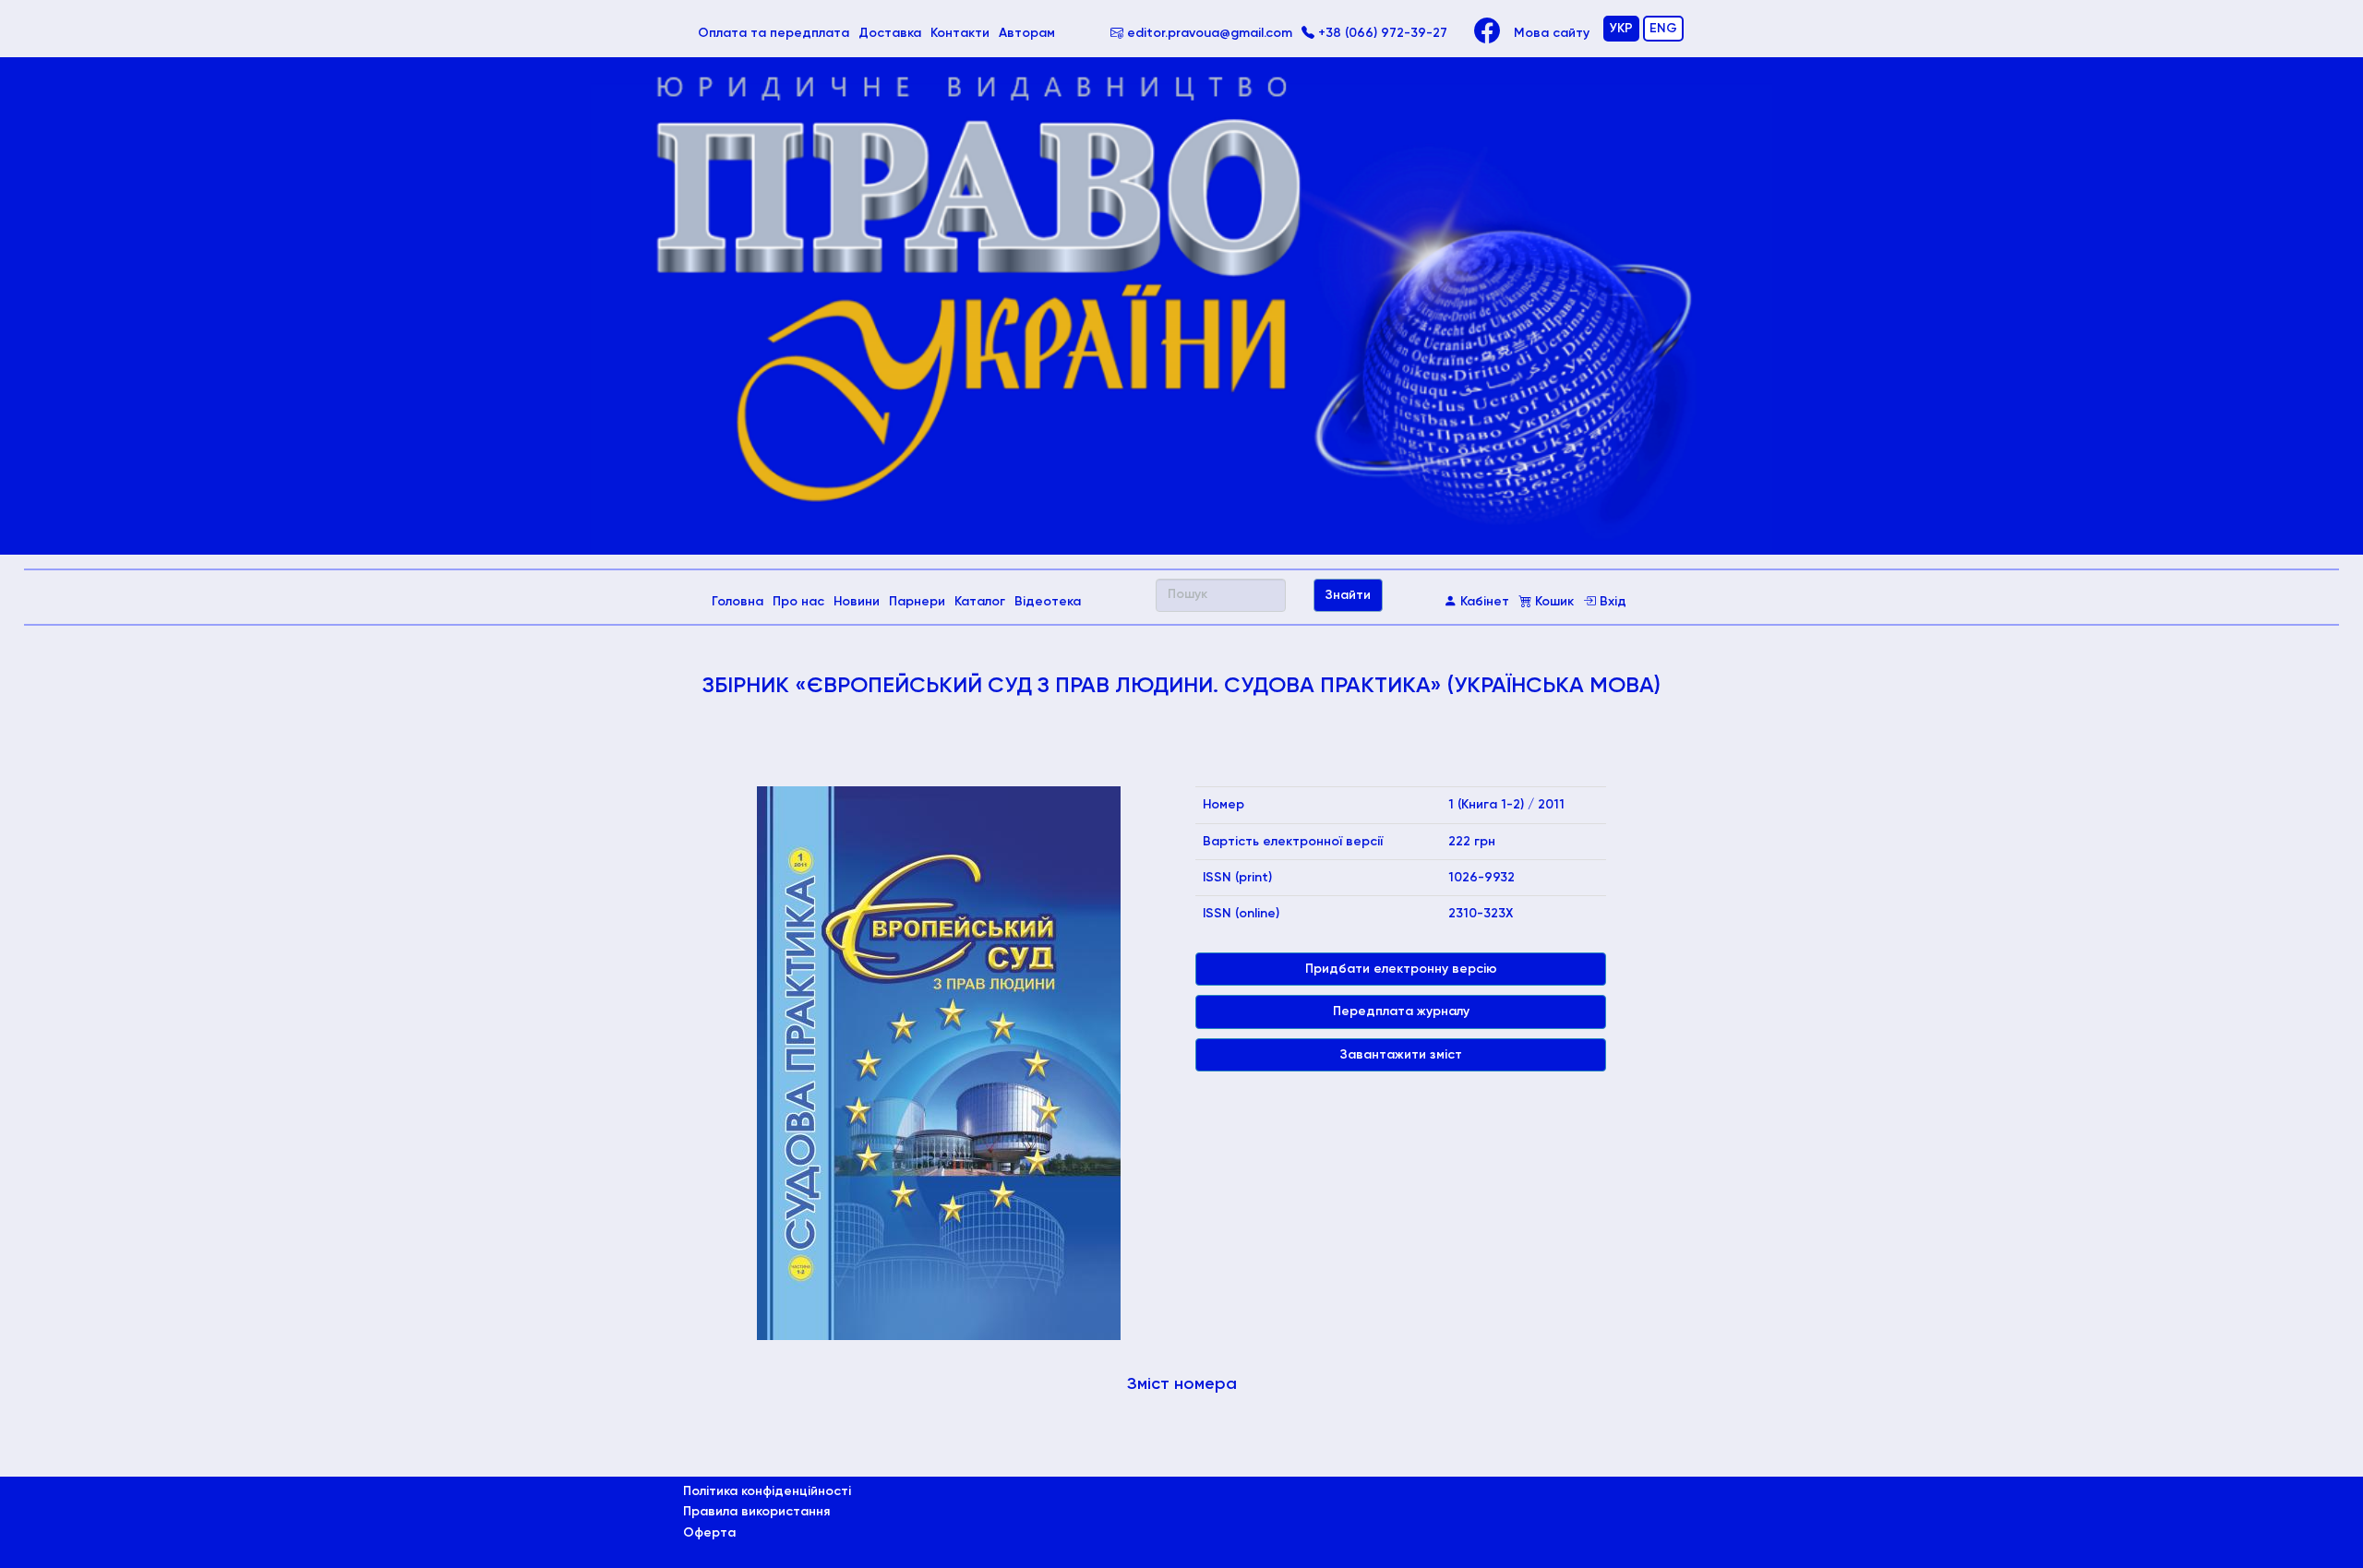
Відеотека (1048, 602)
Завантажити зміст (1401, 1055)
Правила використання (756, 1512)
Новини (857, 602)
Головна (740, 601)
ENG (1663, 29)
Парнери (917, 602)
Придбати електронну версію (1401, 969)
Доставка (890, 33)
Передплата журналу (1401, 1011)
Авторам (1027, 33)
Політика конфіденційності (767, 1491)
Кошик (1553, 602)
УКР (1621, 29)
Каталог (980, 602)
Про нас (798, 602)
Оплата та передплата (776, 33)
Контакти (960, 33)
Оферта (709, 1533)
